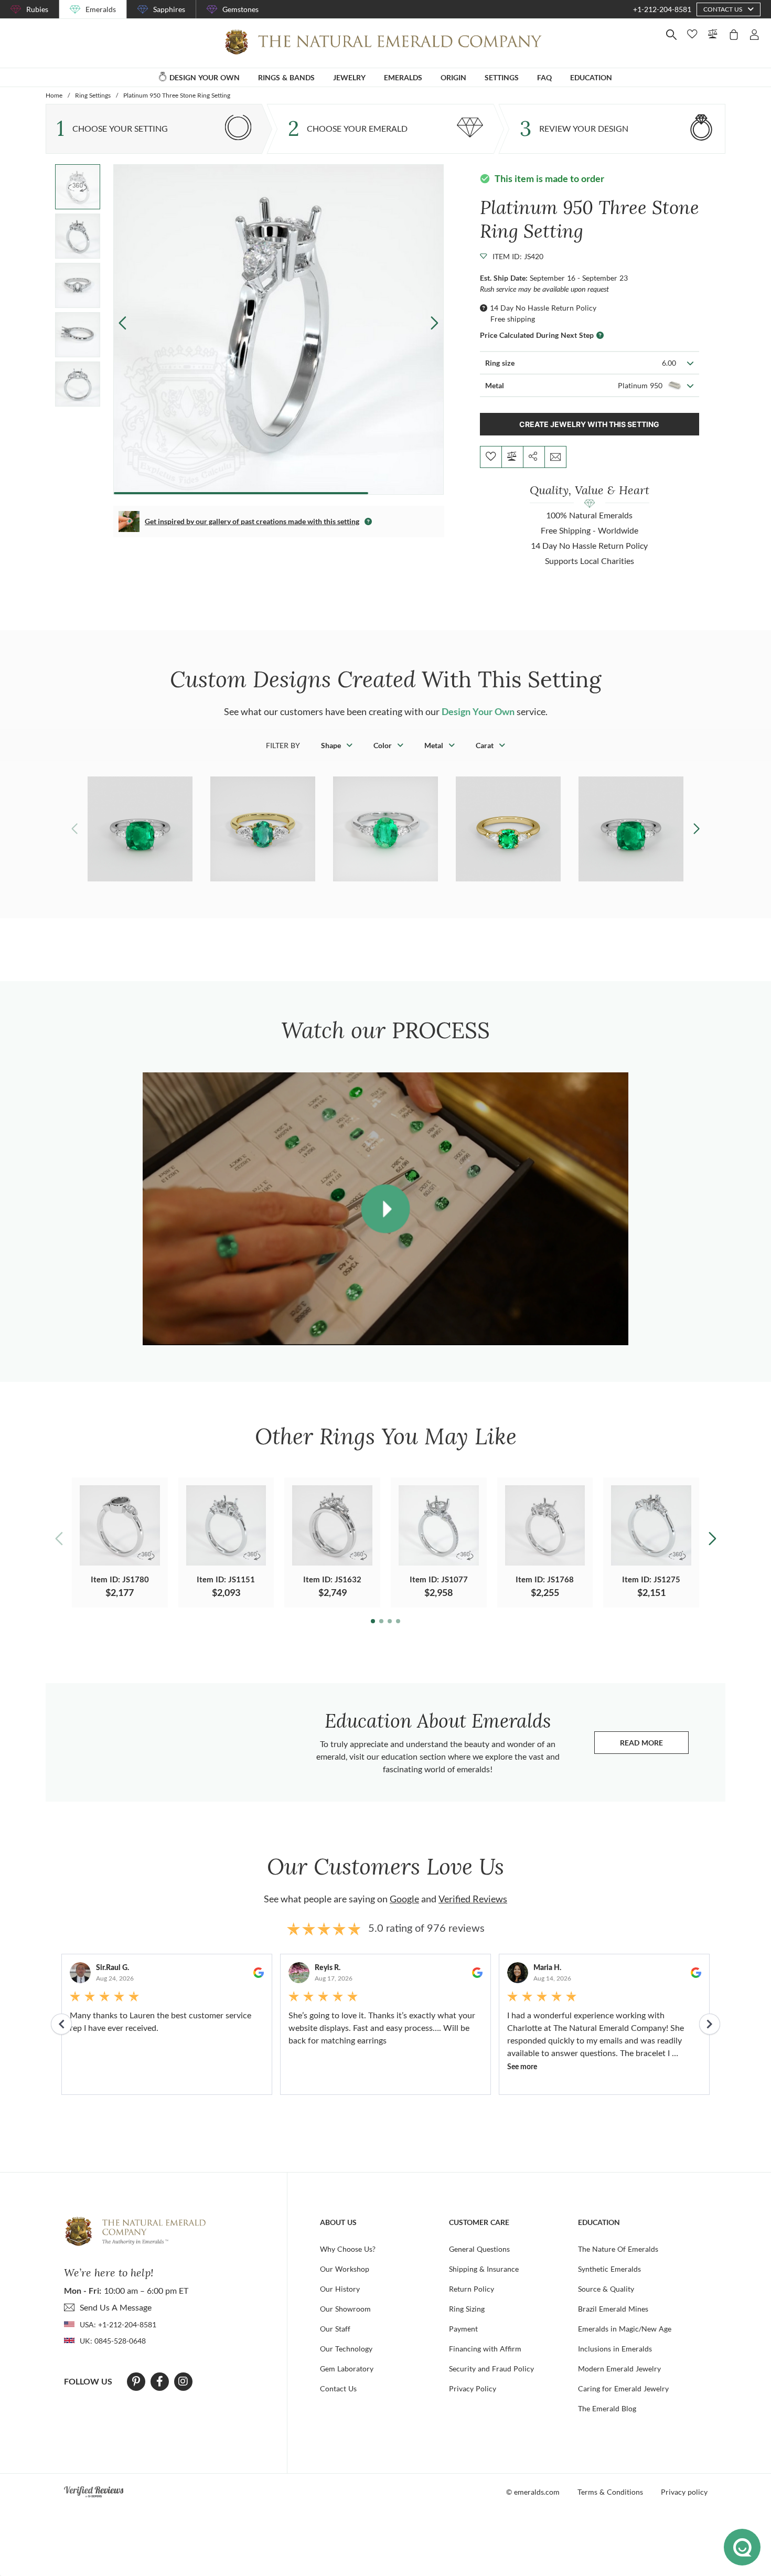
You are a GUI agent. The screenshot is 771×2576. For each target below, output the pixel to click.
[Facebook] (160, 2381)
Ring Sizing (467, 2309)
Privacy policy (684, 2492)
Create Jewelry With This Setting (589, 424)
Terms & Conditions (610, 2492)
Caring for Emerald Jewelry (623, 2388)
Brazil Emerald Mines (613, 2309)
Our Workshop (345, 2269)
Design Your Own (478, 711)
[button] (435, 323)
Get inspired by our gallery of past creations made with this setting (252, 521)
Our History (340, 2289)
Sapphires (169, 9)
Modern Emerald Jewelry (619, 2369)
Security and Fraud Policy (491, 2369)
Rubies (37, 9)
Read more (654, 1745)
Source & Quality (606, 2289)
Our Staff (335, 2329)
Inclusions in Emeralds (615, 2349)
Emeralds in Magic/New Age (625, 2329)
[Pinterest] (136, 2381)
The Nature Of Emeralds (618, 2249)
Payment (463, 2329)
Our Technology (346, 2349)
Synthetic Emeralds (609, 2269)
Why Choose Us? (348, 2249)
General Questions (479, 2249)
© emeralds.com (533, 2492)
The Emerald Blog (607, 2408)
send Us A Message (116, 2307)
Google (404, 1899)
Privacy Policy (473, 2388)
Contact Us (338, 2388)
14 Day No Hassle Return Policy (543, 308)
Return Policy (472, 2289)
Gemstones (240, 9)
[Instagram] (183, 2381)
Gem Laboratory (347, 2369)
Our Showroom (345, 2309)
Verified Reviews (473, 1899)
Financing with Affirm (485, 2349)
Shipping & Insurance (484, 2269)
